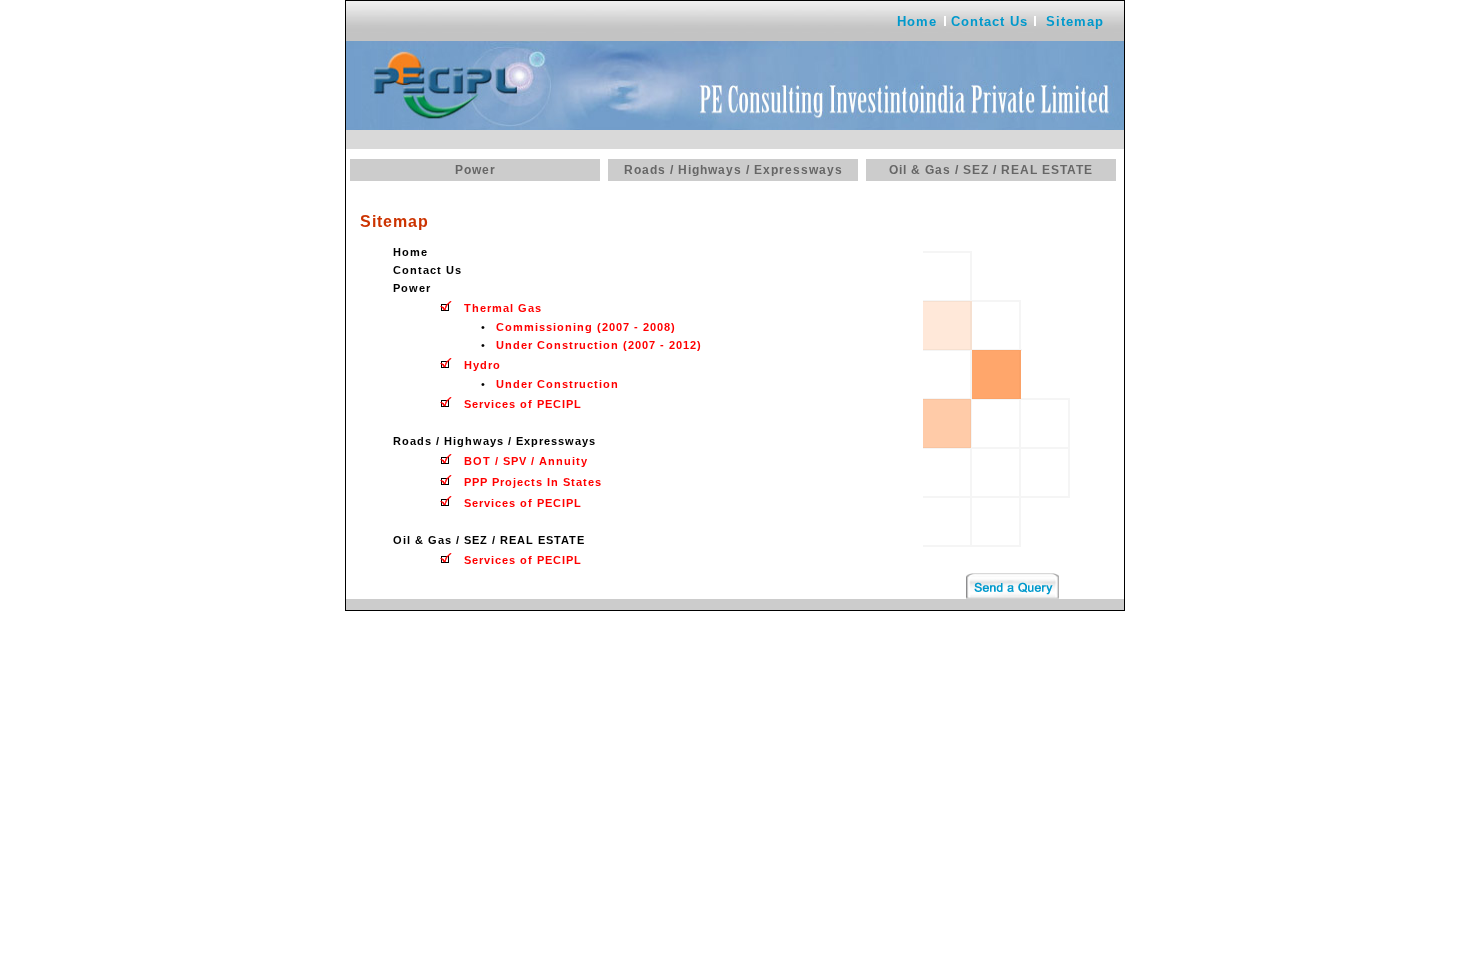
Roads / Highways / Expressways (733, 170)
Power (475, 170)
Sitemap (1075, 21)
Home (917, 21)
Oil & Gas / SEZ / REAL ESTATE (991, 170)
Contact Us (989, 21)
